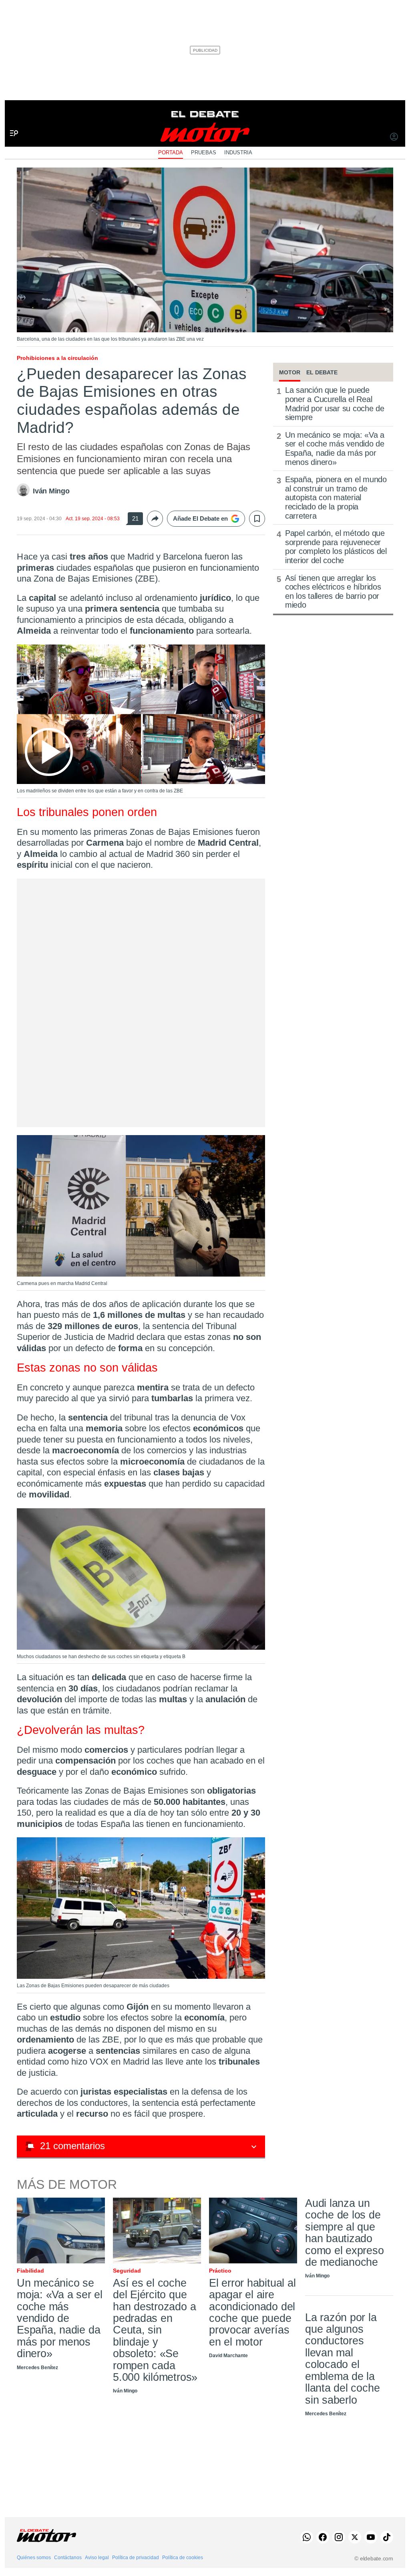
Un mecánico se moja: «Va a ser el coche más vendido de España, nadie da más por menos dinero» (335, 449)
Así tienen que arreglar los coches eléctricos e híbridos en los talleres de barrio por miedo (333, 592)
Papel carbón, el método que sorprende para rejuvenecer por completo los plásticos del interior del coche (336, 547)
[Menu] (11, 120)
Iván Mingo (51, 491)
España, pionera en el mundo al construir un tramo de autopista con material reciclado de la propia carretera (336, 497)
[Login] (394, 137)
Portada (171, 153)
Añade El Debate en (200, 518)
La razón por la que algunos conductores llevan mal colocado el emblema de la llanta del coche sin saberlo (342, 2359)
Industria (238, 153)
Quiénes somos (34, 2558)
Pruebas (204, 153)
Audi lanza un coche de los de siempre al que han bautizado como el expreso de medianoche (345, 2233)
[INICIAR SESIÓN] (394, 137)
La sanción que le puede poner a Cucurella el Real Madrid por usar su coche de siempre (335, 404)
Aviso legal (97, 2558)
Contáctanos (68, 2558)
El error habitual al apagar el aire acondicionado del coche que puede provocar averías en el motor (252, 2312)
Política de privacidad (136, 2558)
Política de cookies (183, 2558)
